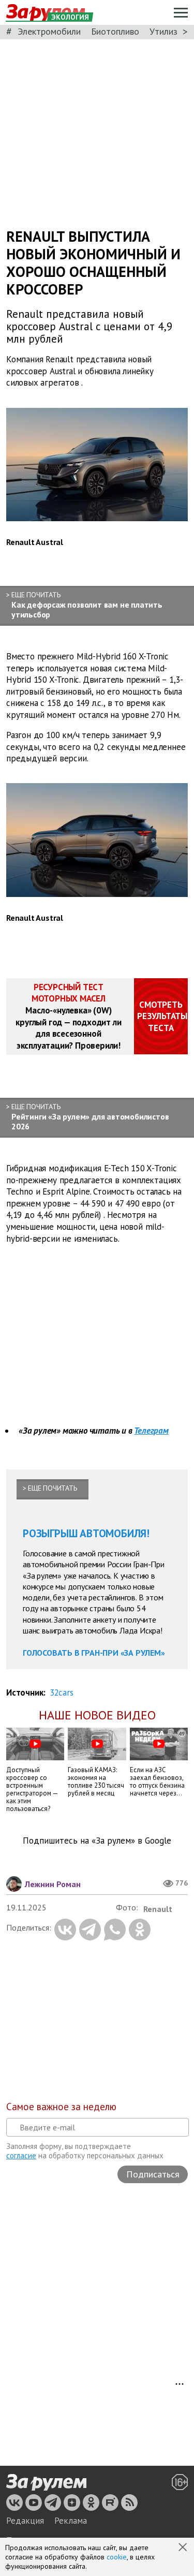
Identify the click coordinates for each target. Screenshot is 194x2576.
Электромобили (49, 31)
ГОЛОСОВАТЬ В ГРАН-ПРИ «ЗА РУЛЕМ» (94, 1653)
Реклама (71, 2521)
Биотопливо (115, 31)
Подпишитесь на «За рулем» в (97, 1841)
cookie (117, 2557)
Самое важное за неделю (61, 2107)
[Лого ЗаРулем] (46, 2483)
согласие (21, 2155)
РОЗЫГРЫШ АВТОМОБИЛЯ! (86, 1533)
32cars (62, 1692)
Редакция (25, 2521)
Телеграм (151, 1431)
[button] (184, 2548)
